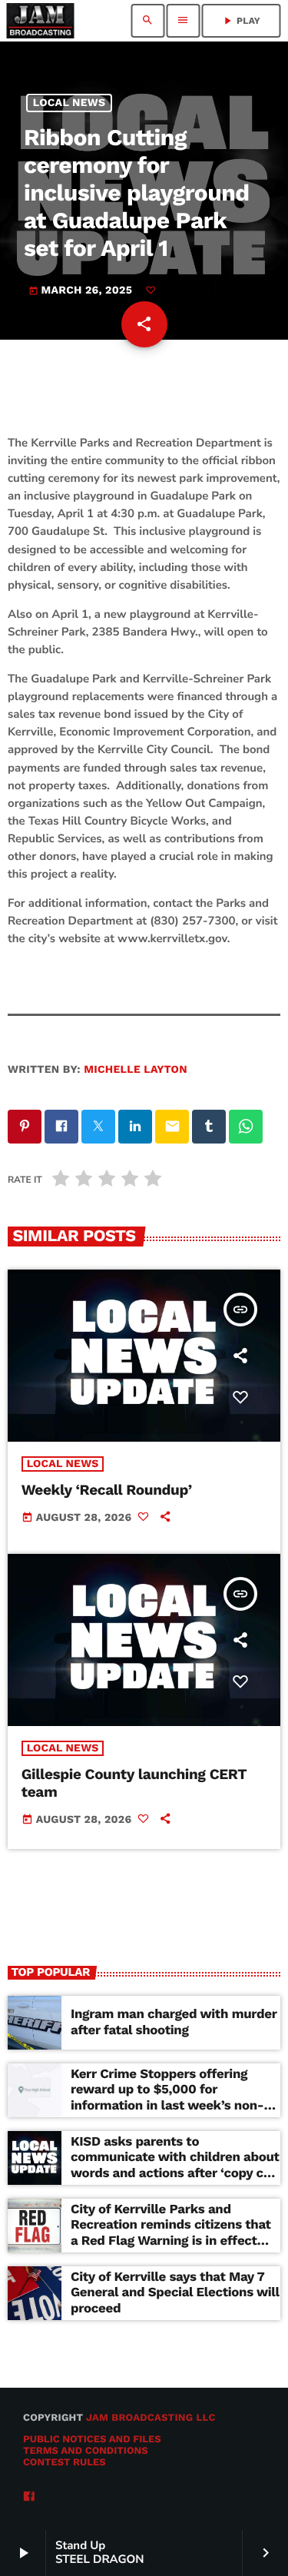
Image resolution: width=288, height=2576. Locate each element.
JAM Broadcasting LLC (151, 2418)
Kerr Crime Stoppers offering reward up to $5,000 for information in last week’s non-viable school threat (167, 2098)
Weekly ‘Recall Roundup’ (107, 1490)
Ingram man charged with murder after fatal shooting (174, 2022)
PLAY (241, 21)
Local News (70, 103)
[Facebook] (29, 2497)
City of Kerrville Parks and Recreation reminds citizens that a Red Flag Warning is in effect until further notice (171, 2233)
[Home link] (40, 21)
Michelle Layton (136, 1070)
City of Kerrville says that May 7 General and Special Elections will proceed (175, 2293)
